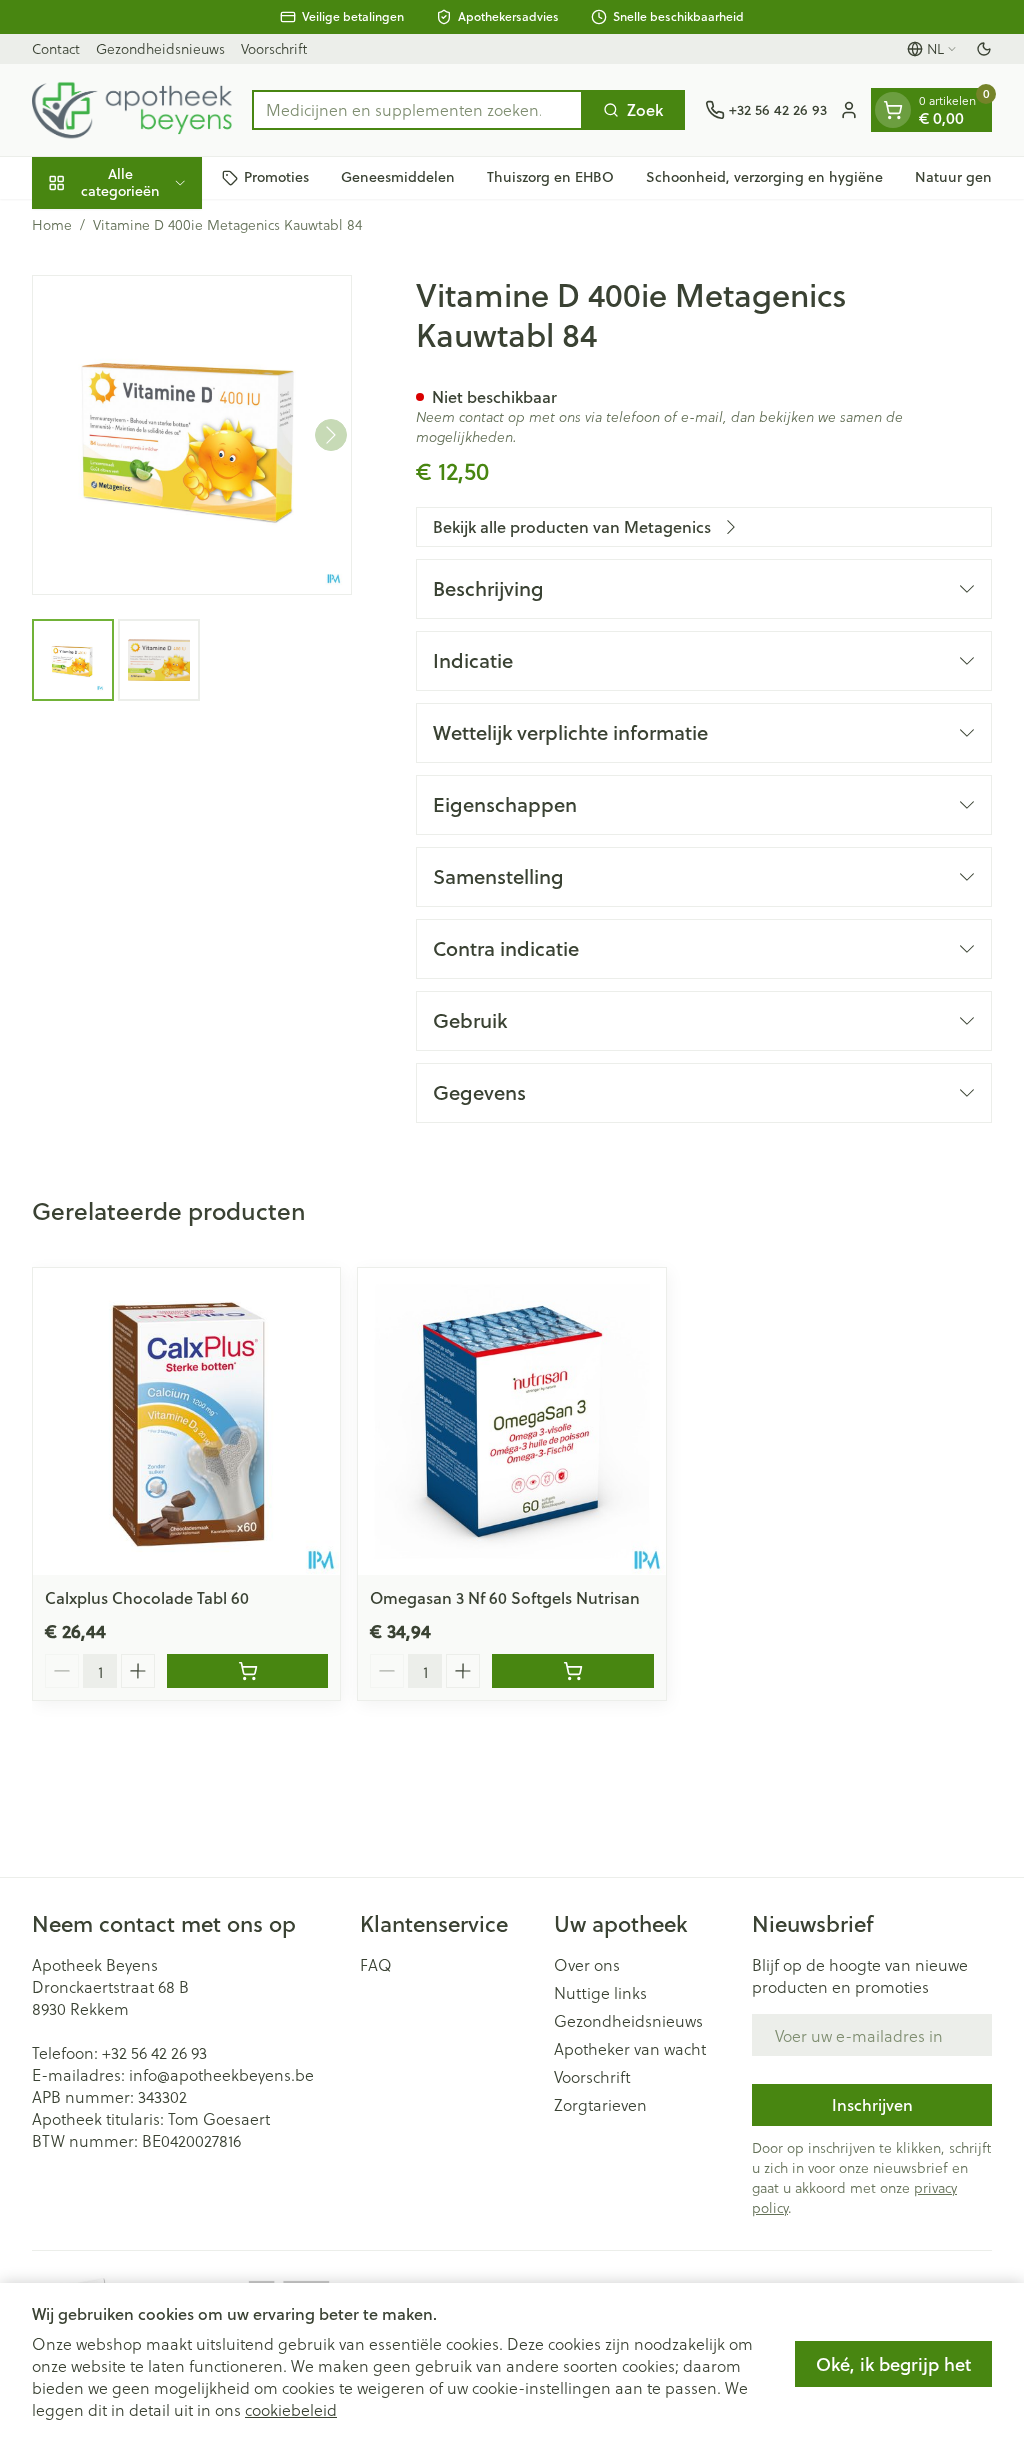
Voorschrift (274, 48)
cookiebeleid (291, 2409)
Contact (56, 48)
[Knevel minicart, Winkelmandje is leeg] (893, 110)
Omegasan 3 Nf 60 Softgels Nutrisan (505, 1597)
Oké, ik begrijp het (893, 2364)
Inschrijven (872, 2104)
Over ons (587, 1965)
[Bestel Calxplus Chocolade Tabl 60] (247, 1671)
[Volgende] (331, 435)
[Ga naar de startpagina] (132, 110)
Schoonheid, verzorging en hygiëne (764, 177)
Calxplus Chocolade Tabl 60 (147, 1597)
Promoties (276, 177)
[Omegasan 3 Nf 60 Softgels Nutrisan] (511, 1421)
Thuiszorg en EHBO (550, 177)
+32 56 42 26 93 (154, 2052)
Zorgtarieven (600, 2105)
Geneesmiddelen (398, 177)
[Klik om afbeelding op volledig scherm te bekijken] (192, 435)
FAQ (376, 1965)
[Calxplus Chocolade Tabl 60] (186, 1421)
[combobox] (417, 110)
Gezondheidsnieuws (160, 48)
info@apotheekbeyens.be (221, 2074)
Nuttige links (600, 1993)
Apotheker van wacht (630, 2049)
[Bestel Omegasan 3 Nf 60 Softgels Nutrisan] (572, 1671)
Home (52, 225)
